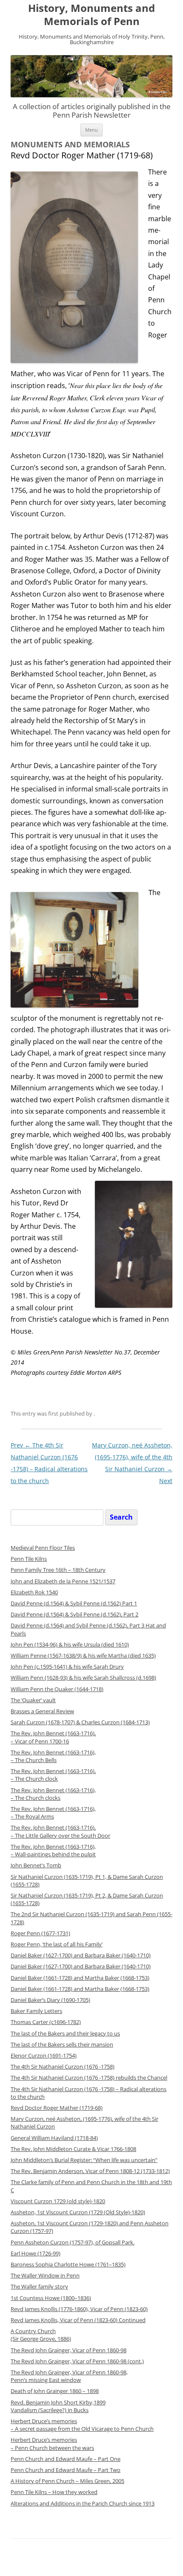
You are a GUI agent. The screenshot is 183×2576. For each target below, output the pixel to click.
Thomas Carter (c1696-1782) (46, 2022)
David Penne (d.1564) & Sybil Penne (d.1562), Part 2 (74, 1615)
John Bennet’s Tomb (36, 1865)
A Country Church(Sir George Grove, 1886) (41, 2335)
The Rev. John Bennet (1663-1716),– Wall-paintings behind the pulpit (53, 1851)
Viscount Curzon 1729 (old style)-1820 (58, 2201)
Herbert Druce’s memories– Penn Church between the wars (52, 2444)
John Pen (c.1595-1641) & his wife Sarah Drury (67, 1667)
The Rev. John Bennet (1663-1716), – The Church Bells (53, 1756)
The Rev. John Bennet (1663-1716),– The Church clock (53, 1775)
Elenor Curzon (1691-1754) (44, 2056)
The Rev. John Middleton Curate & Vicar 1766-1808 (73, 2149)
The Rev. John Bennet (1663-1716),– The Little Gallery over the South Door (60, 1831)
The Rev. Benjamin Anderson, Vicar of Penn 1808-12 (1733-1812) (90, 2171)
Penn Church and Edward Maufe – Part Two (66, 2470)
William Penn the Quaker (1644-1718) (57, 1689)
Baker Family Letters (36, 2011)
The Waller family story (39, 2287)
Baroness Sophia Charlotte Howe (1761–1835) (68, 2265)
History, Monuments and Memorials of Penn (91, 15)
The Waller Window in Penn (45, 2276)
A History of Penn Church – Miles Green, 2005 (67, 2481)
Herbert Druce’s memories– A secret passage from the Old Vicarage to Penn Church (82, 2425)
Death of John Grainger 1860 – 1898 (55, 2391)
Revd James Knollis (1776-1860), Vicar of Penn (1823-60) (79, 2309)
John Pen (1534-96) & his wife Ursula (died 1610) (70, 1645)
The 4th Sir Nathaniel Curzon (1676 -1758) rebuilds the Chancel (89, 2078)
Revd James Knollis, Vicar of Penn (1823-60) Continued (78, 2320)
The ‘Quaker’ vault (33, 1700)
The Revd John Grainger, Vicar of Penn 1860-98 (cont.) (77, 2361)
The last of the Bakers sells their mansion (62, 2045)
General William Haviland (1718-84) (54, 2138)
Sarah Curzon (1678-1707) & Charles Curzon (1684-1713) (80, 1722)
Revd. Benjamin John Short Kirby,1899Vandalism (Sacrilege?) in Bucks (58, 2406)
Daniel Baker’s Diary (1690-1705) (50, 2000)
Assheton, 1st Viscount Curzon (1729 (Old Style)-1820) (78, 2212)
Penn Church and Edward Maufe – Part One (66, 2459)
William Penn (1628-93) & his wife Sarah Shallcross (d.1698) (83, 1678)
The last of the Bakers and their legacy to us (65, 2034)
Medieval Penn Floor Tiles (43, 1548)
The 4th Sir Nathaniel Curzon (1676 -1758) (63, 2067)
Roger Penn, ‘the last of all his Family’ (57, 1944)
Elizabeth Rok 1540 (34, 1592)
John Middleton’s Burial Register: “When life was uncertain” (84, 2160)
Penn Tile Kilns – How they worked (54, 2492)
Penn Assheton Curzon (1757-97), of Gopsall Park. (73, 2242)
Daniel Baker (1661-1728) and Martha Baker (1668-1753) (80, 1978)
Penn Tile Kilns (29, 1559)
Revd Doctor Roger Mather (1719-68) (57, 2108)
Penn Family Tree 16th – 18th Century (58, 1570)
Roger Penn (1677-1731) (40, 1933)
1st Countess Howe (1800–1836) (51, 2298)
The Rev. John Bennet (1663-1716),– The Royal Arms (53, 1813)
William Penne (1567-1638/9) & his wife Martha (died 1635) (83, 1656)
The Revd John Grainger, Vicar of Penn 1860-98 (69, 2350)
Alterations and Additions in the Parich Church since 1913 (83, 2504)
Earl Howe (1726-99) (36, 2254)
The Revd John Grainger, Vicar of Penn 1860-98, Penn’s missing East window (69, 2376)
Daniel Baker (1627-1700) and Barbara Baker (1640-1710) (81, 1955)
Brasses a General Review (42, 1711)
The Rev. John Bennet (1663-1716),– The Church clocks (53, 1794)
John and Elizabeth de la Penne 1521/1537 (63, 1581)
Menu (91, 130)
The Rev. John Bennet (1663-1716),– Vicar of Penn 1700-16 (53, 1737)
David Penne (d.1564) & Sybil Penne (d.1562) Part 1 (74, 1603)
